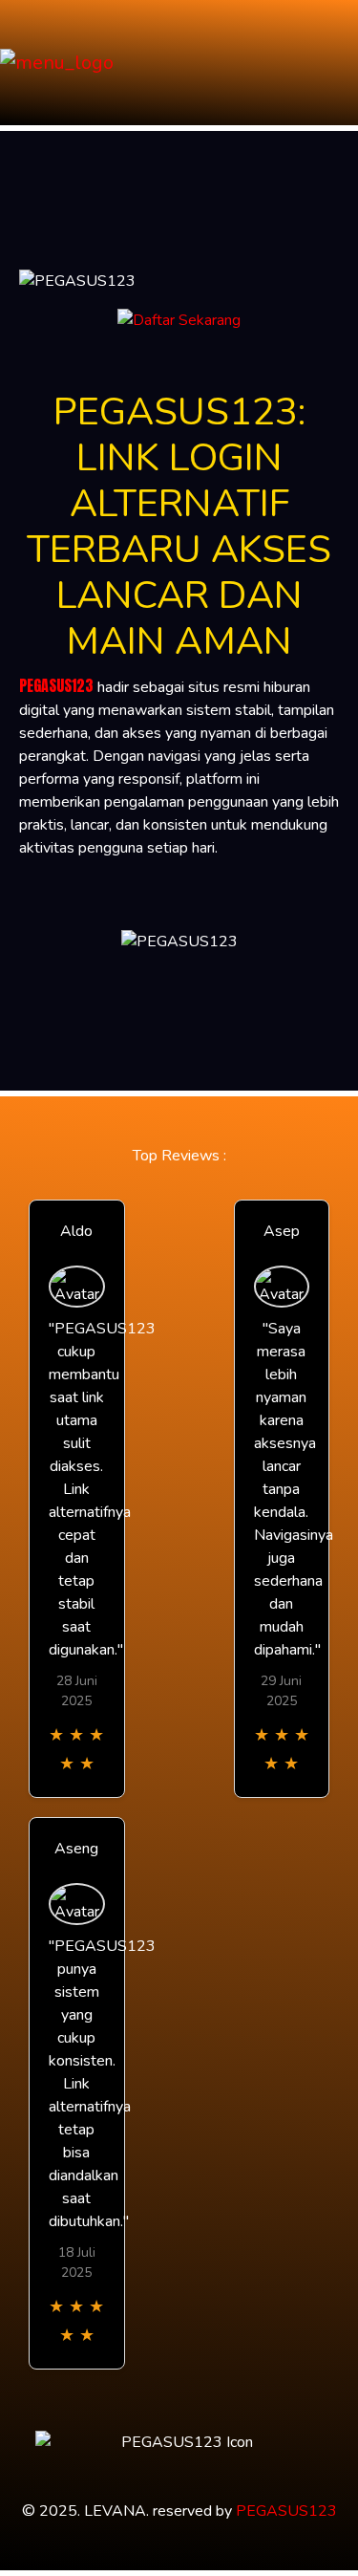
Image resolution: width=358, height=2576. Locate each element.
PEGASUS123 (56, 685)
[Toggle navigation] (338, 63)
